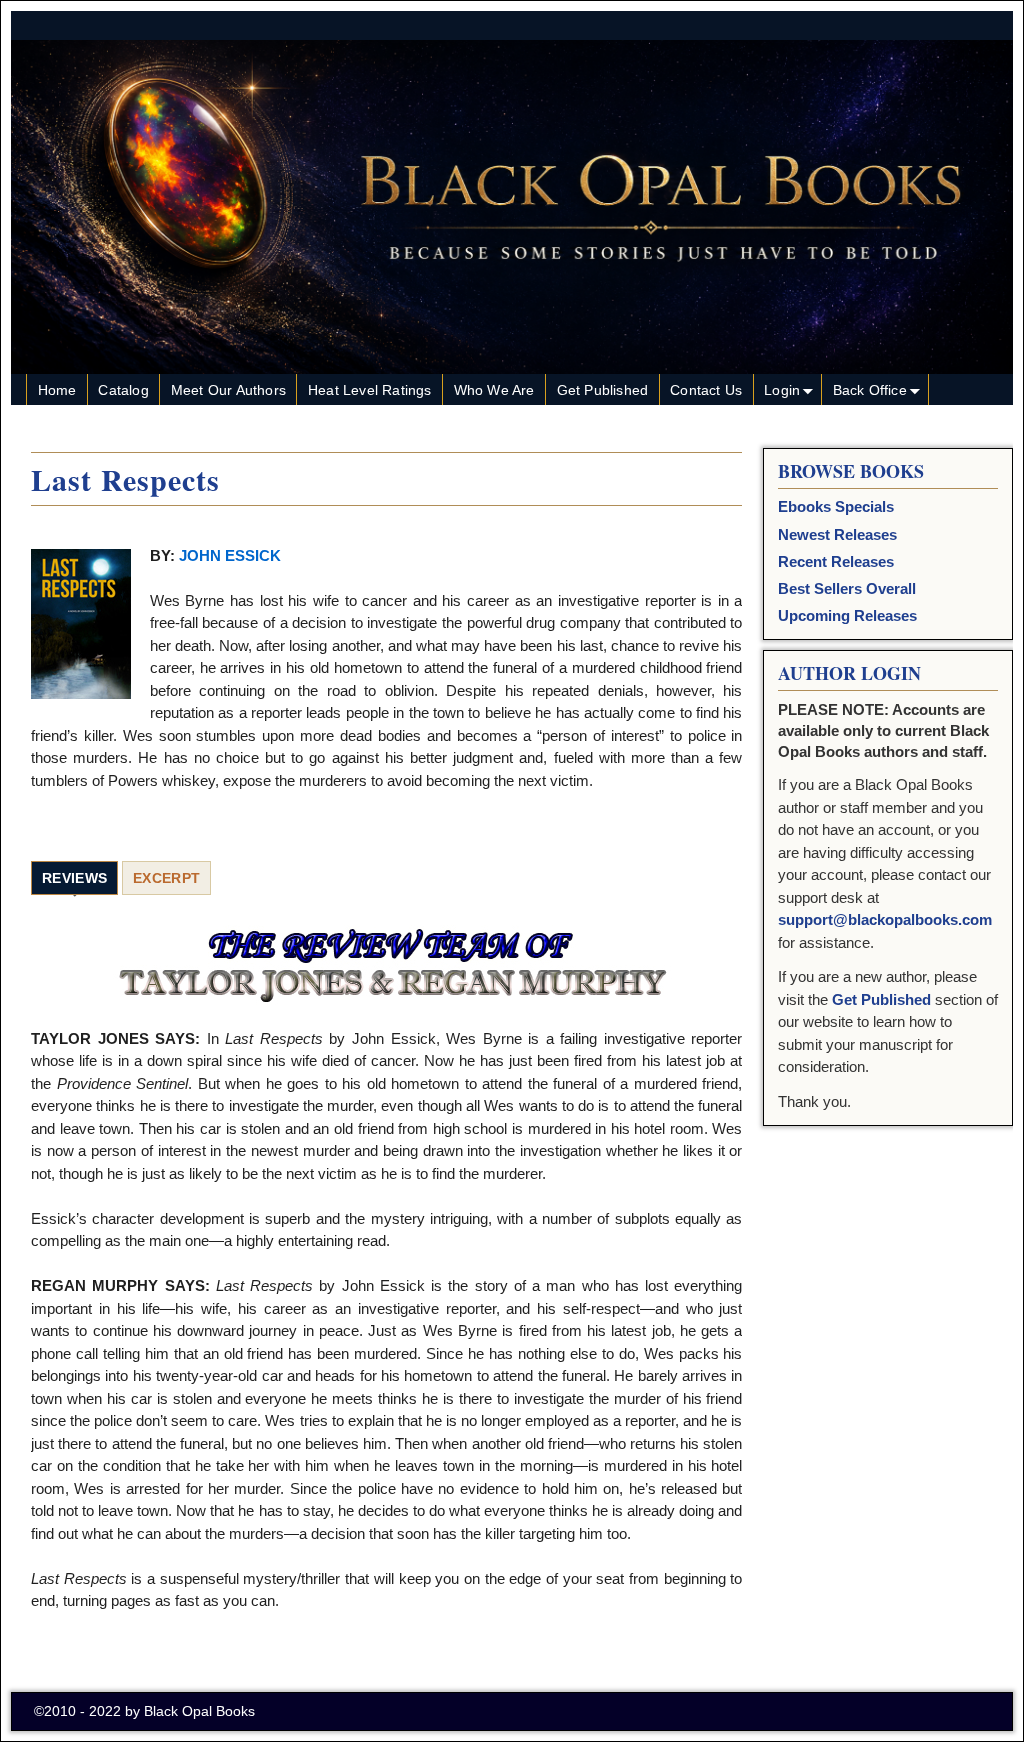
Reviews (74, 878)
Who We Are (494, 390)
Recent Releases (836, 561)
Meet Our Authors (228, 390)
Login (782, 390)
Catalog (123, 390)
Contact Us (706, 390)
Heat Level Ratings (370, 390)
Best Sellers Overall (847, 588)
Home (57, 390)
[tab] (74, 879)
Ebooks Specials (836, 506)
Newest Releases (837, 534)
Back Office (870, 390)
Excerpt (166, 878)
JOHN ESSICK (230, 555)
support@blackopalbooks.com (885, 919)
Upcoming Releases (847, 615)
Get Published (603, 390)
